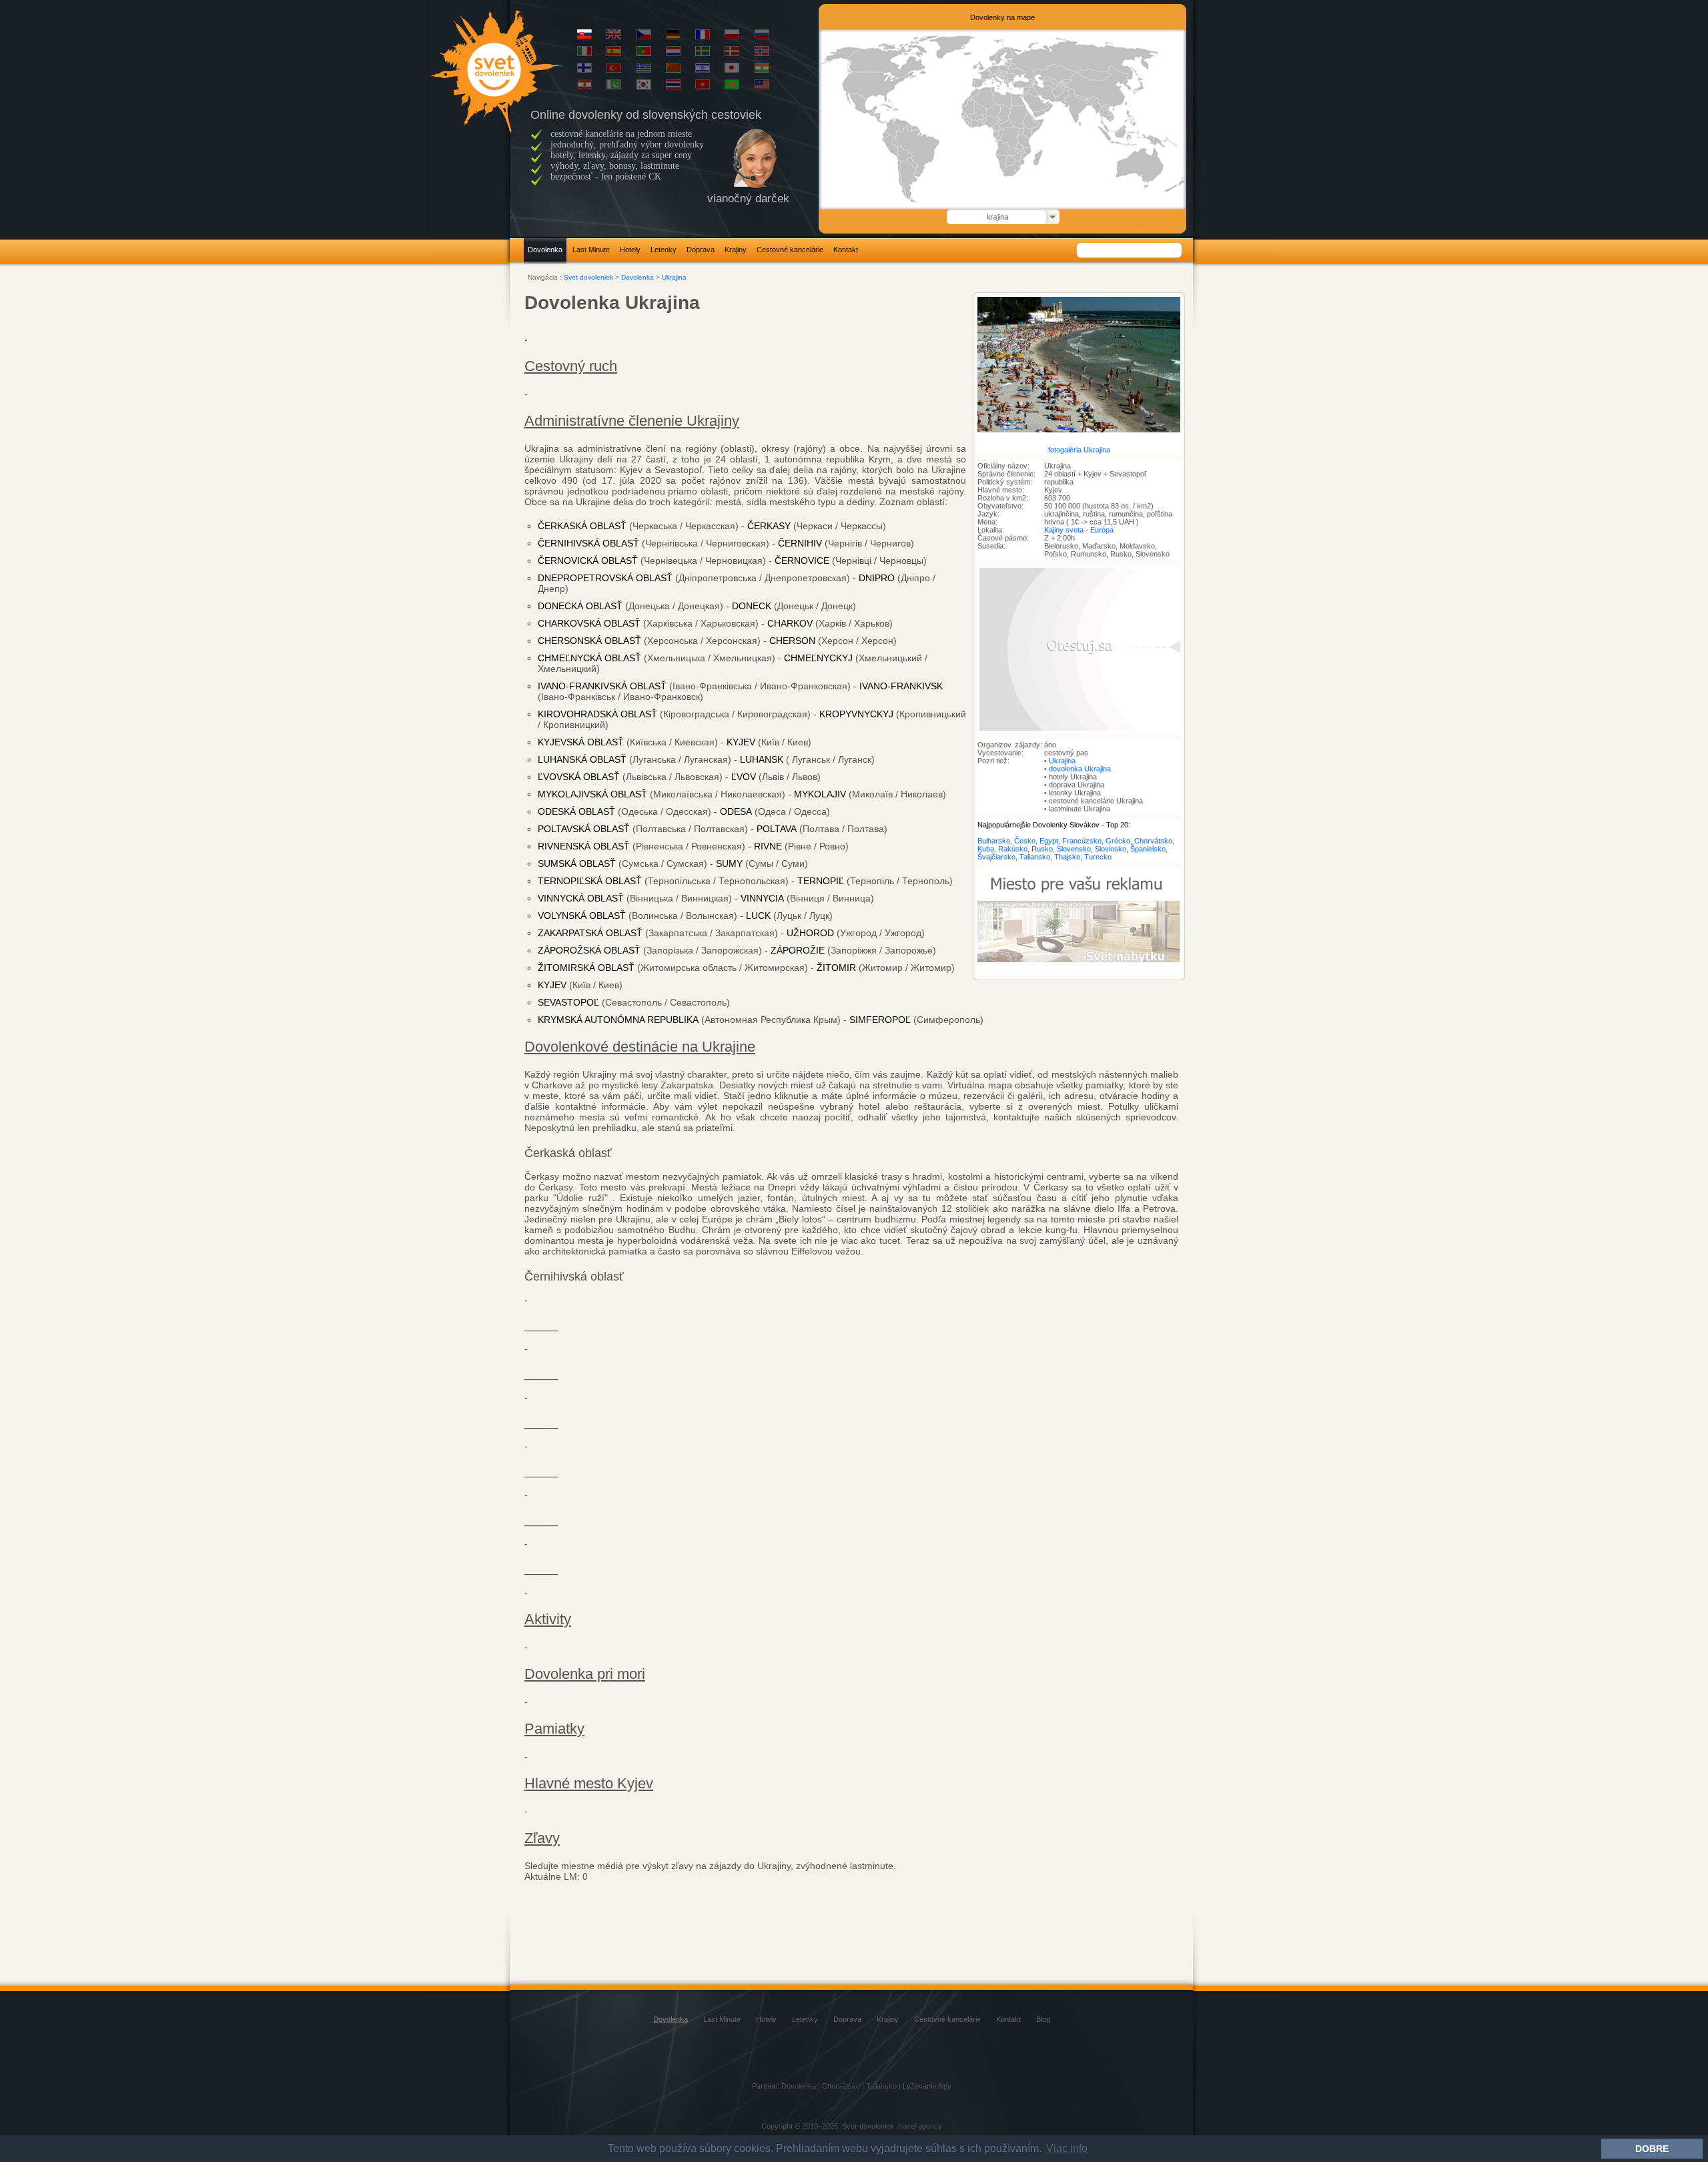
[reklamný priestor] (1079, 973)
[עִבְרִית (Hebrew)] (703, 70)
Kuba (986, 849)
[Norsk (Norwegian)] (762, 53)
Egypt (1049, 841)
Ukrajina (674, 277)
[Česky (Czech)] (644, 37)
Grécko (1118, 841)
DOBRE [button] (1652, 2149)
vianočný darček (748, 199)
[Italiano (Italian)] (584, 53)
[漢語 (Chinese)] (673, 70)
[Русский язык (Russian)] (762, 37)
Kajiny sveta (1064, 530)
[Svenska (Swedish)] (703, 53)
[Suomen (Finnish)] (584, 70)
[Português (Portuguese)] (644, 53)
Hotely (630, 250)
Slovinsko (1111, 849)
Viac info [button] (1067, 2148)
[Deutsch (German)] (673, 37)
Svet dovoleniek (588, 277)
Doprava (701, 250)
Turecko (1098, 857)
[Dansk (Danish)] (732, 53)
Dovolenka (545, 250)
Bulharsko (994, 841)
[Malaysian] (762, 87)
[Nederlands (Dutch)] (673, 53)
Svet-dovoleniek (868, 2126)
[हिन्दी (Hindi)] (762, 70)
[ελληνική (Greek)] (644, 70)
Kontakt (846, 250)
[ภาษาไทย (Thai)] (673, 87)
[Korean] (644, 87)
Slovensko (1074, 849)
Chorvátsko (1153, 841)
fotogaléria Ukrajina (1079, 450)
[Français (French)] (703, 37)
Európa (1102, 530)
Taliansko (1035, 857)
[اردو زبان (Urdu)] (614, 87)
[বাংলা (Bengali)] (732, 87)
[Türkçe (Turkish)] (614, 70)
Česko (1025, 841)
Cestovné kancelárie (790, 250)
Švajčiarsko (996, 857)
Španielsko (1148, 849)
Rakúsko (1013, 849)
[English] (614, 37)
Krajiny (736, 250)
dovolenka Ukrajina (1080, 769)
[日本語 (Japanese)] (732, 70)
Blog (1043, 2019)
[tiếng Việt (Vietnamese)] (703, 87)
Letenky (664, 250)
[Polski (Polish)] (732, 37)
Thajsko (1067, 857)
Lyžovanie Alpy (927, 2086)
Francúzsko (1082, 841)
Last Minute (591, 250)
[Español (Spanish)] (614, 53)
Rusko (1042, 849)
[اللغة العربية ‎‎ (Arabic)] (584, 87)
